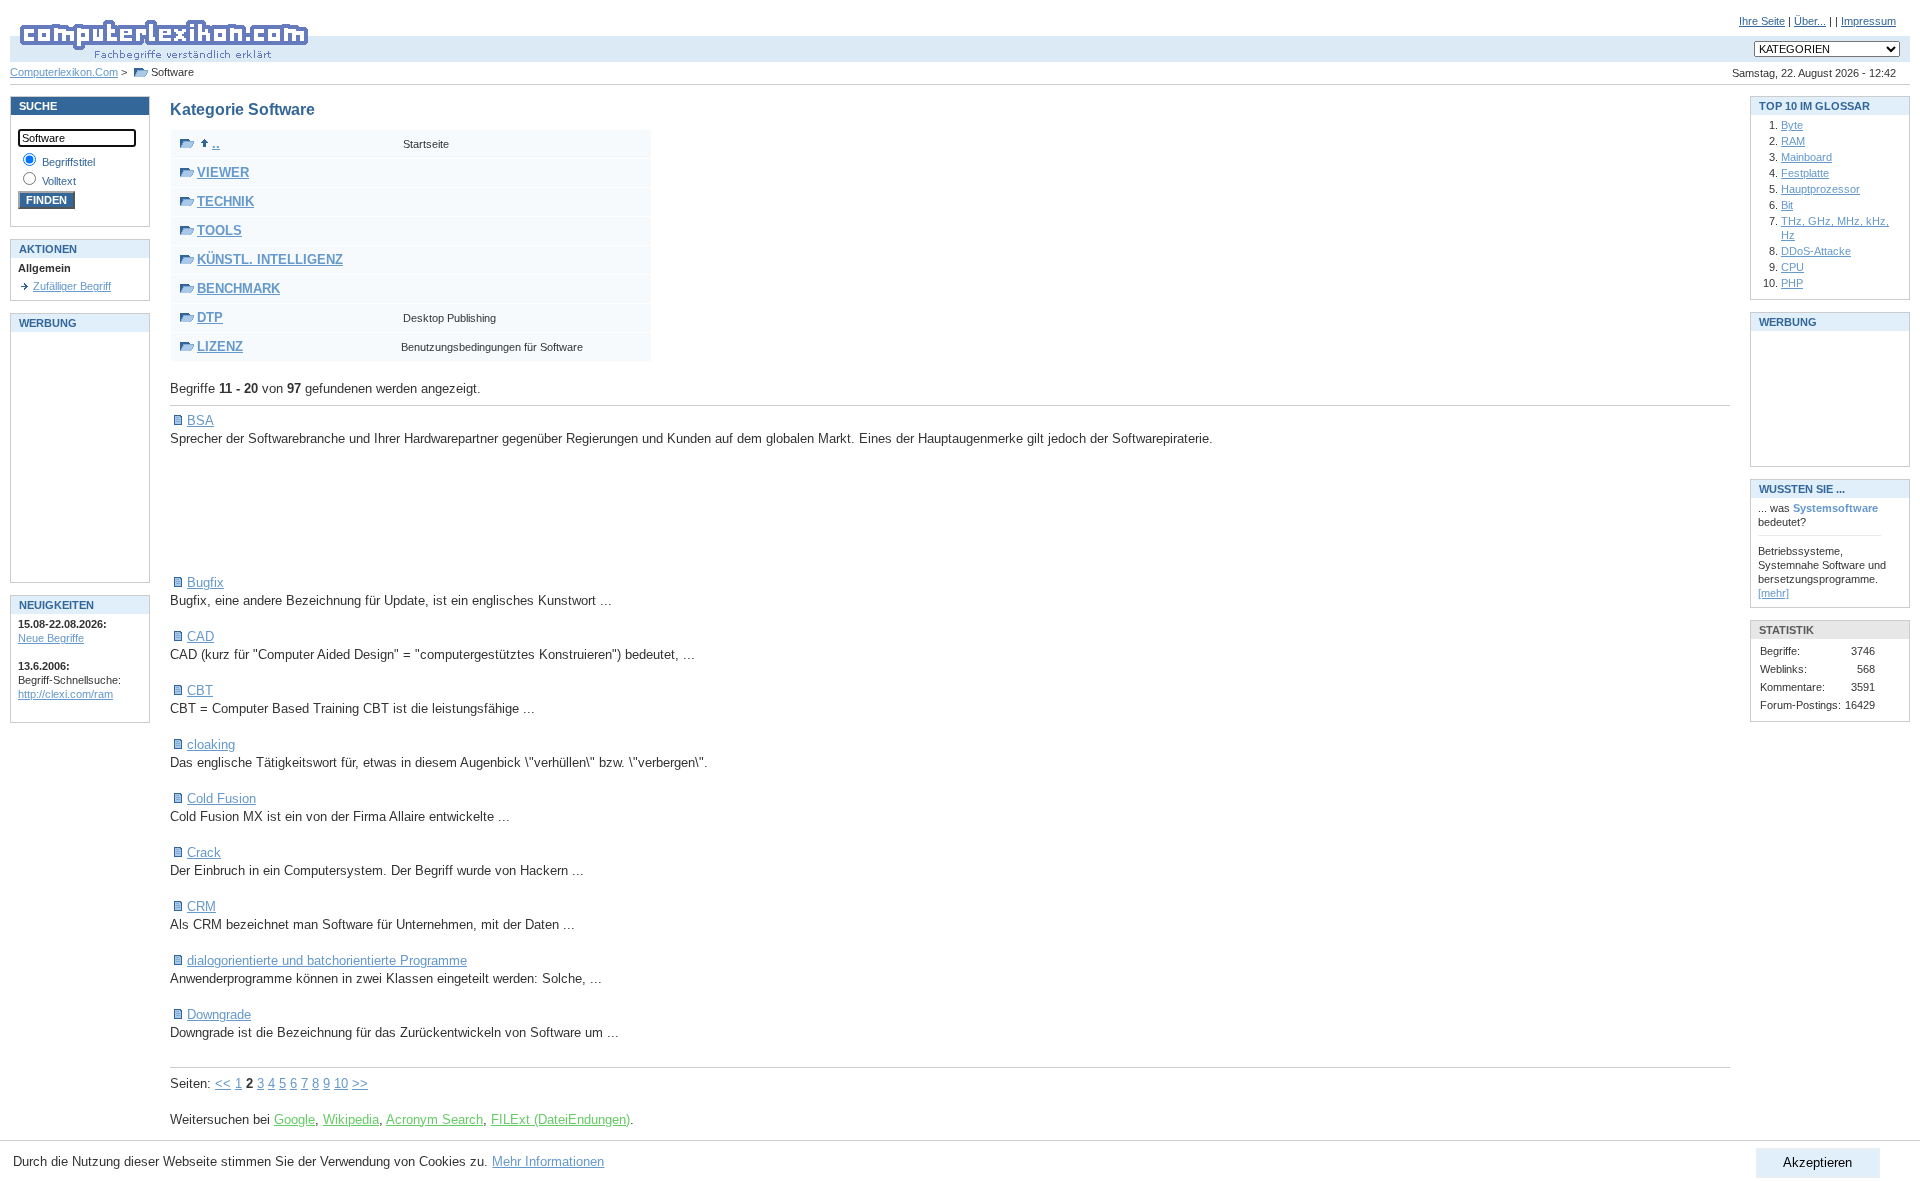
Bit (1787, 205)
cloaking (211, 744)
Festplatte (1805, 173)
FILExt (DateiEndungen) (560, 1119)
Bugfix (205, 582)
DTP (210, 317)
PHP (1792, 283)
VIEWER (223, 172)
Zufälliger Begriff (72, 286)
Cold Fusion (221, 798)
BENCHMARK (238, 288)
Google (294, 1119)
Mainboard (1806, 157)
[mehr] (1773, 593)
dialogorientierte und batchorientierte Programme (327, 960)
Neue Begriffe (51, 638)
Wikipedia (351, 1119)
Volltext (59, 181)
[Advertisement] (534, 511)
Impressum (1868, 21)
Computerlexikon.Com (64, 72)
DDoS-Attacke (1816, 251)
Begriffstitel (68, 162)
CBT (200, 690)
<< (223, 1083)
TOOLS (219, 230)
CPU (1792, 267)
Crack (204, 852)
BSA (200, 420)
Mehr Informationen (548, 1161)
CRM (201, 906)
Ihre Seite (1762, 21)
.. (216, 143)
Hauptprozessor (1820, 189)
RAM (1793, 141)
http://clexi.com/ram (65, 694)
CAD (200, 636)
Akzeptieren (1817, 1162)
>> (360, 1083)
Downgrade (219, 1014)
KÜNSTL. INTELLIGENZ (270, 259)
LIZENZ (220, 346)
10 (341, 1083)
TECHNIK (225, 201)
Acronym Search (434, 1119)
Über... (1810, 21)
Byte (1792, 125)
